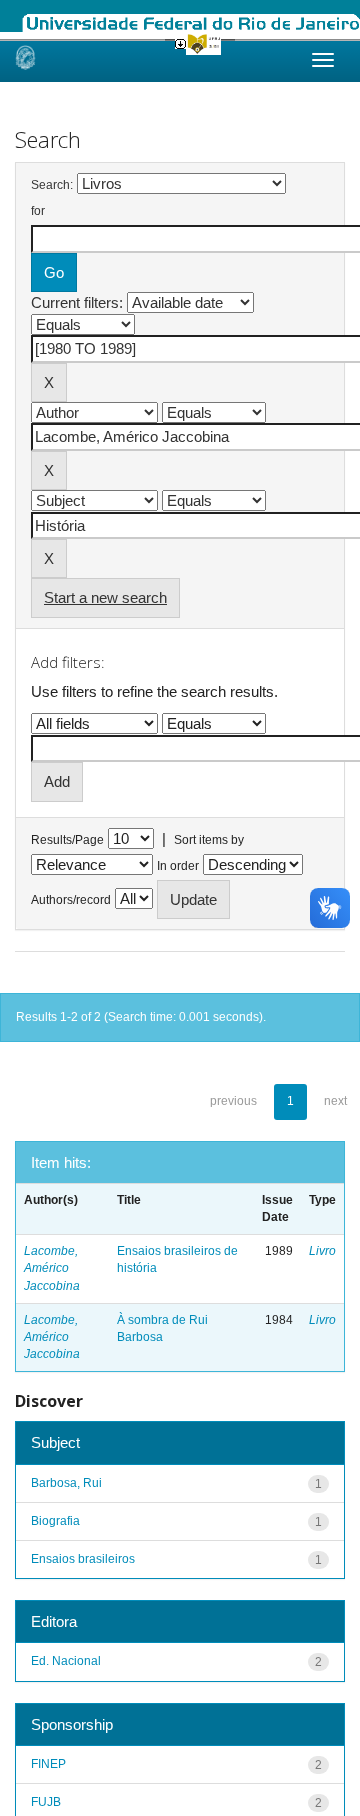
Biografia (55, 1521)
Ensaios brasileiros (83, 1559)
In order (178, 866)
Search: (52, 185)
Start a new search (105, 597)
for (38, 211)
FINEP (48, 1764)
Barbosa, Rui (66, 1483)
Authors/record (71, 900)
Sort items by (209, 840)
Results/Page (67, 840)
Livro (322, 1251)
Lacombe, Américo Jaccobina (52, 1268)
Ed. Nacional (66, 1661)
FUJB (46, 1802)
